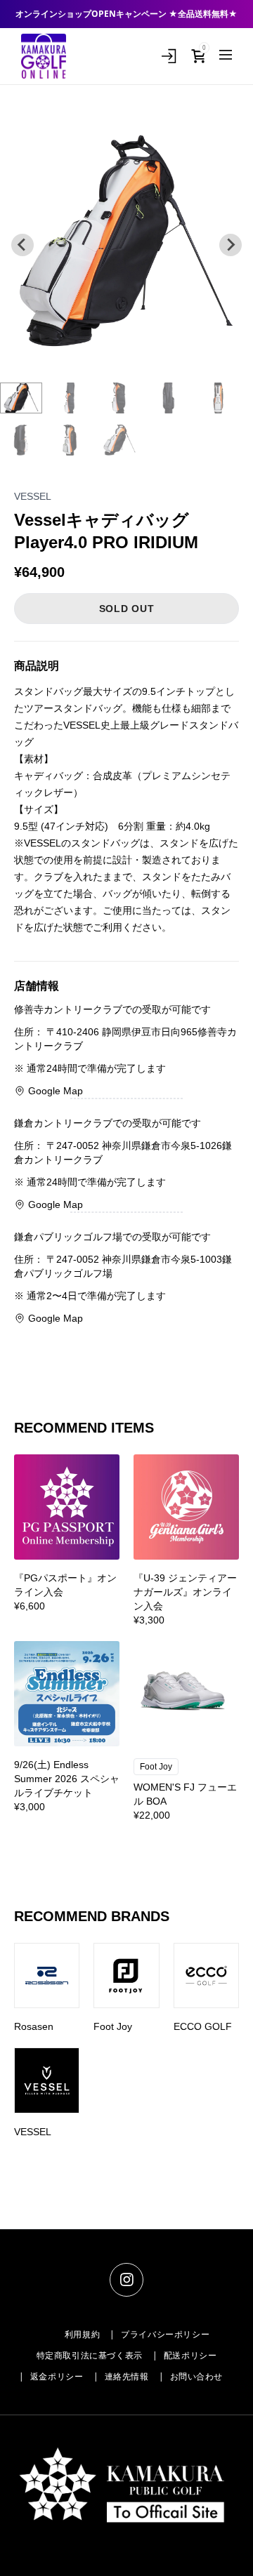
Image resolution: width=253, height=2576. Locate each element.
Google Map (56, 1091)
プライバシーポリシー (165, 2335)
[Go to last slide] (22, 245)
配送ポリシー (190, 2356)
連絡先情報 (127, 2377)
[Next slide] (231, 245)
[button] (21, 398)
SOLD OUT (127, 609)
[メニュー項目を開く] (226, 55)
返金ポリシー (57, 2377)
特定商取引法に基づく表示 (90, 2356)
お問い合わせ (197, 2377)
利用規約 (82, 2335)
